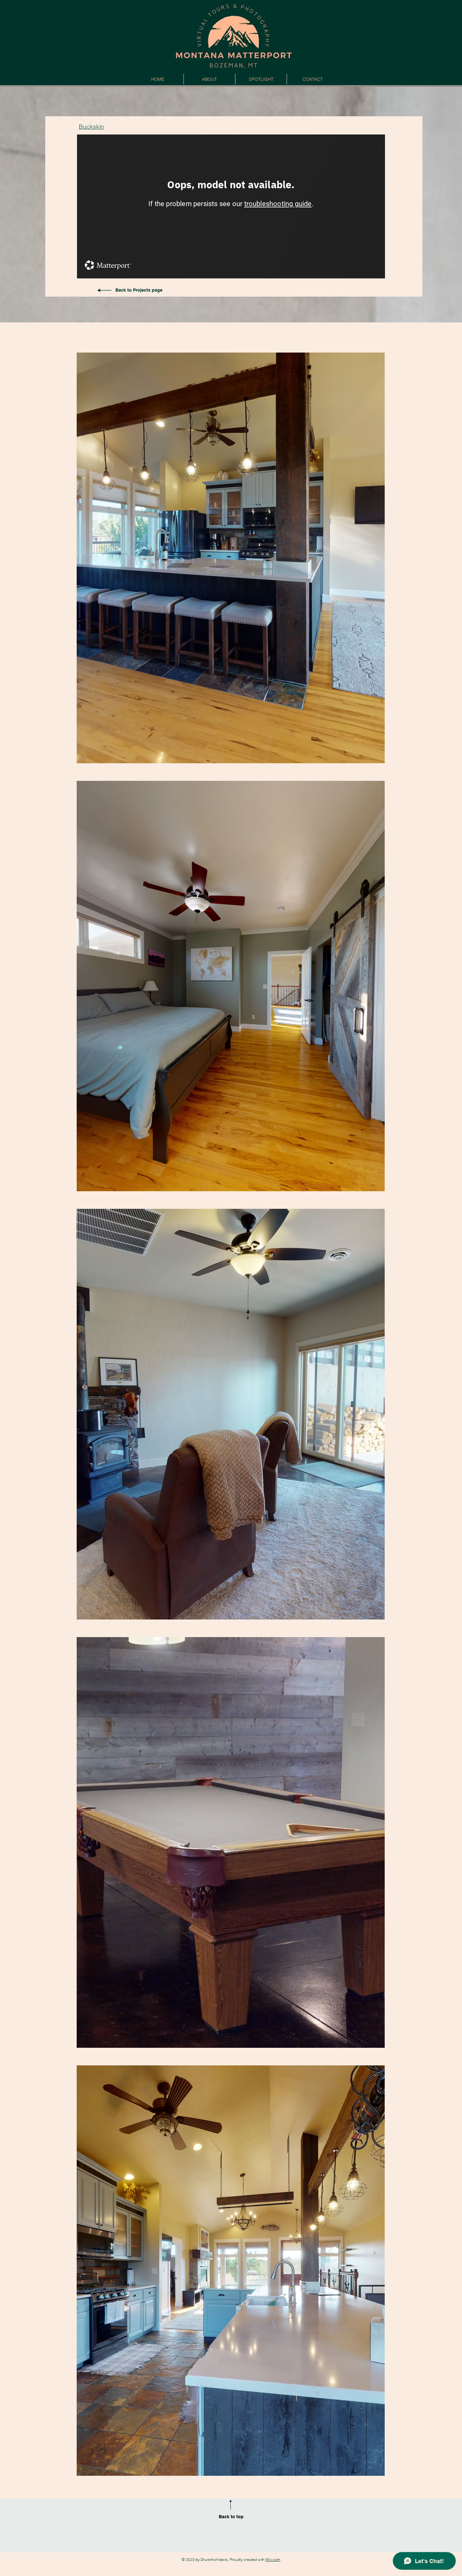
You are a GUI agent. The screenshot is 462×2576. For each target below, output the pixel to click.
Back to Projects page (139, 290)
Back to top (231, 2517)
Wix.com (273, 2560)
